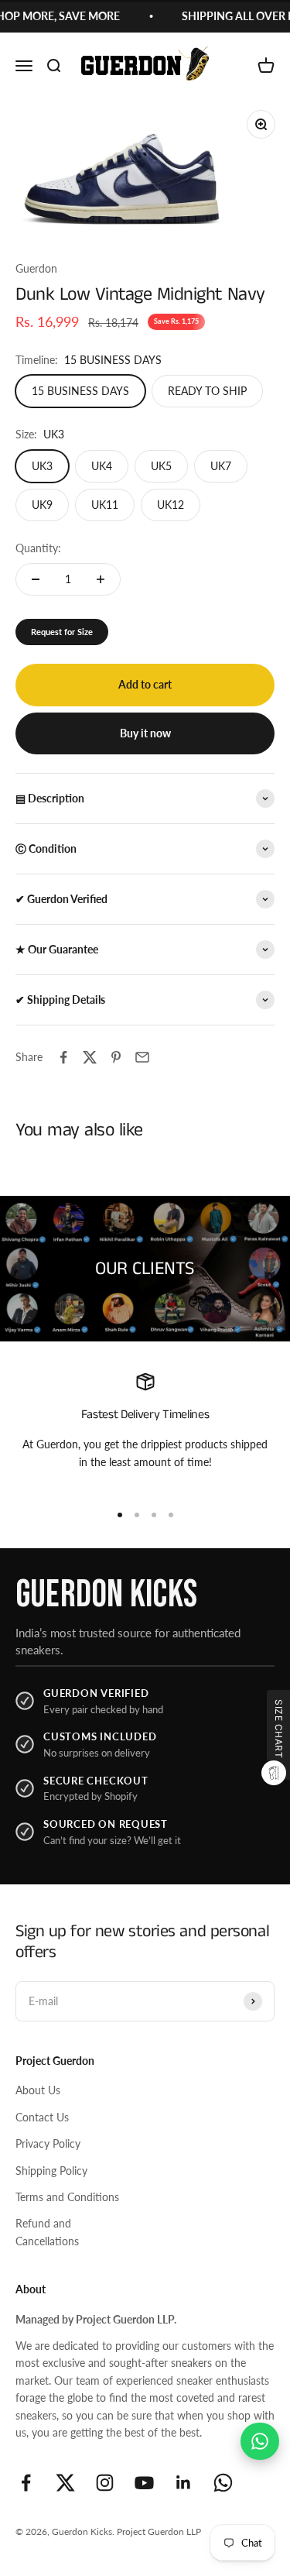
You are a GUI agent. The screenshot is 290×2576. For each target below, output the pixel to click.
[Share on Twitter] (90, 1057)
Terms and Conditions (67, 2197)
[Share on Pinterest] (116, 1057)
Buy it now (145, 733)
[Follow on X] (65, 2483)
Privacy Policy (48, 2143)
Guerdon (36, 268)
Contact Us (42, 2117)
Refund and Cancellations (47, 2232)
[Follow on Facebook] (26, 2483)
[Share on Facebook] (63, 1057)
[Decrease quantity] (36, 579)
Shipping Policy (51, 2171)
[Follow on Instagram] (105, 2483)
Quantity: (38, 548)
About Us (38, 2090)
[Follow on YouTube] (144, 2483)
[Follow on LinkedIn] (184, 2483)
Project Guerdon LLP (159, 2531)
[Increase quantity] (101, 579)
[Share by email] (142, 1057)
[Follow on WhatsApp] (223, 2483)
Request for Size (62, 632)
